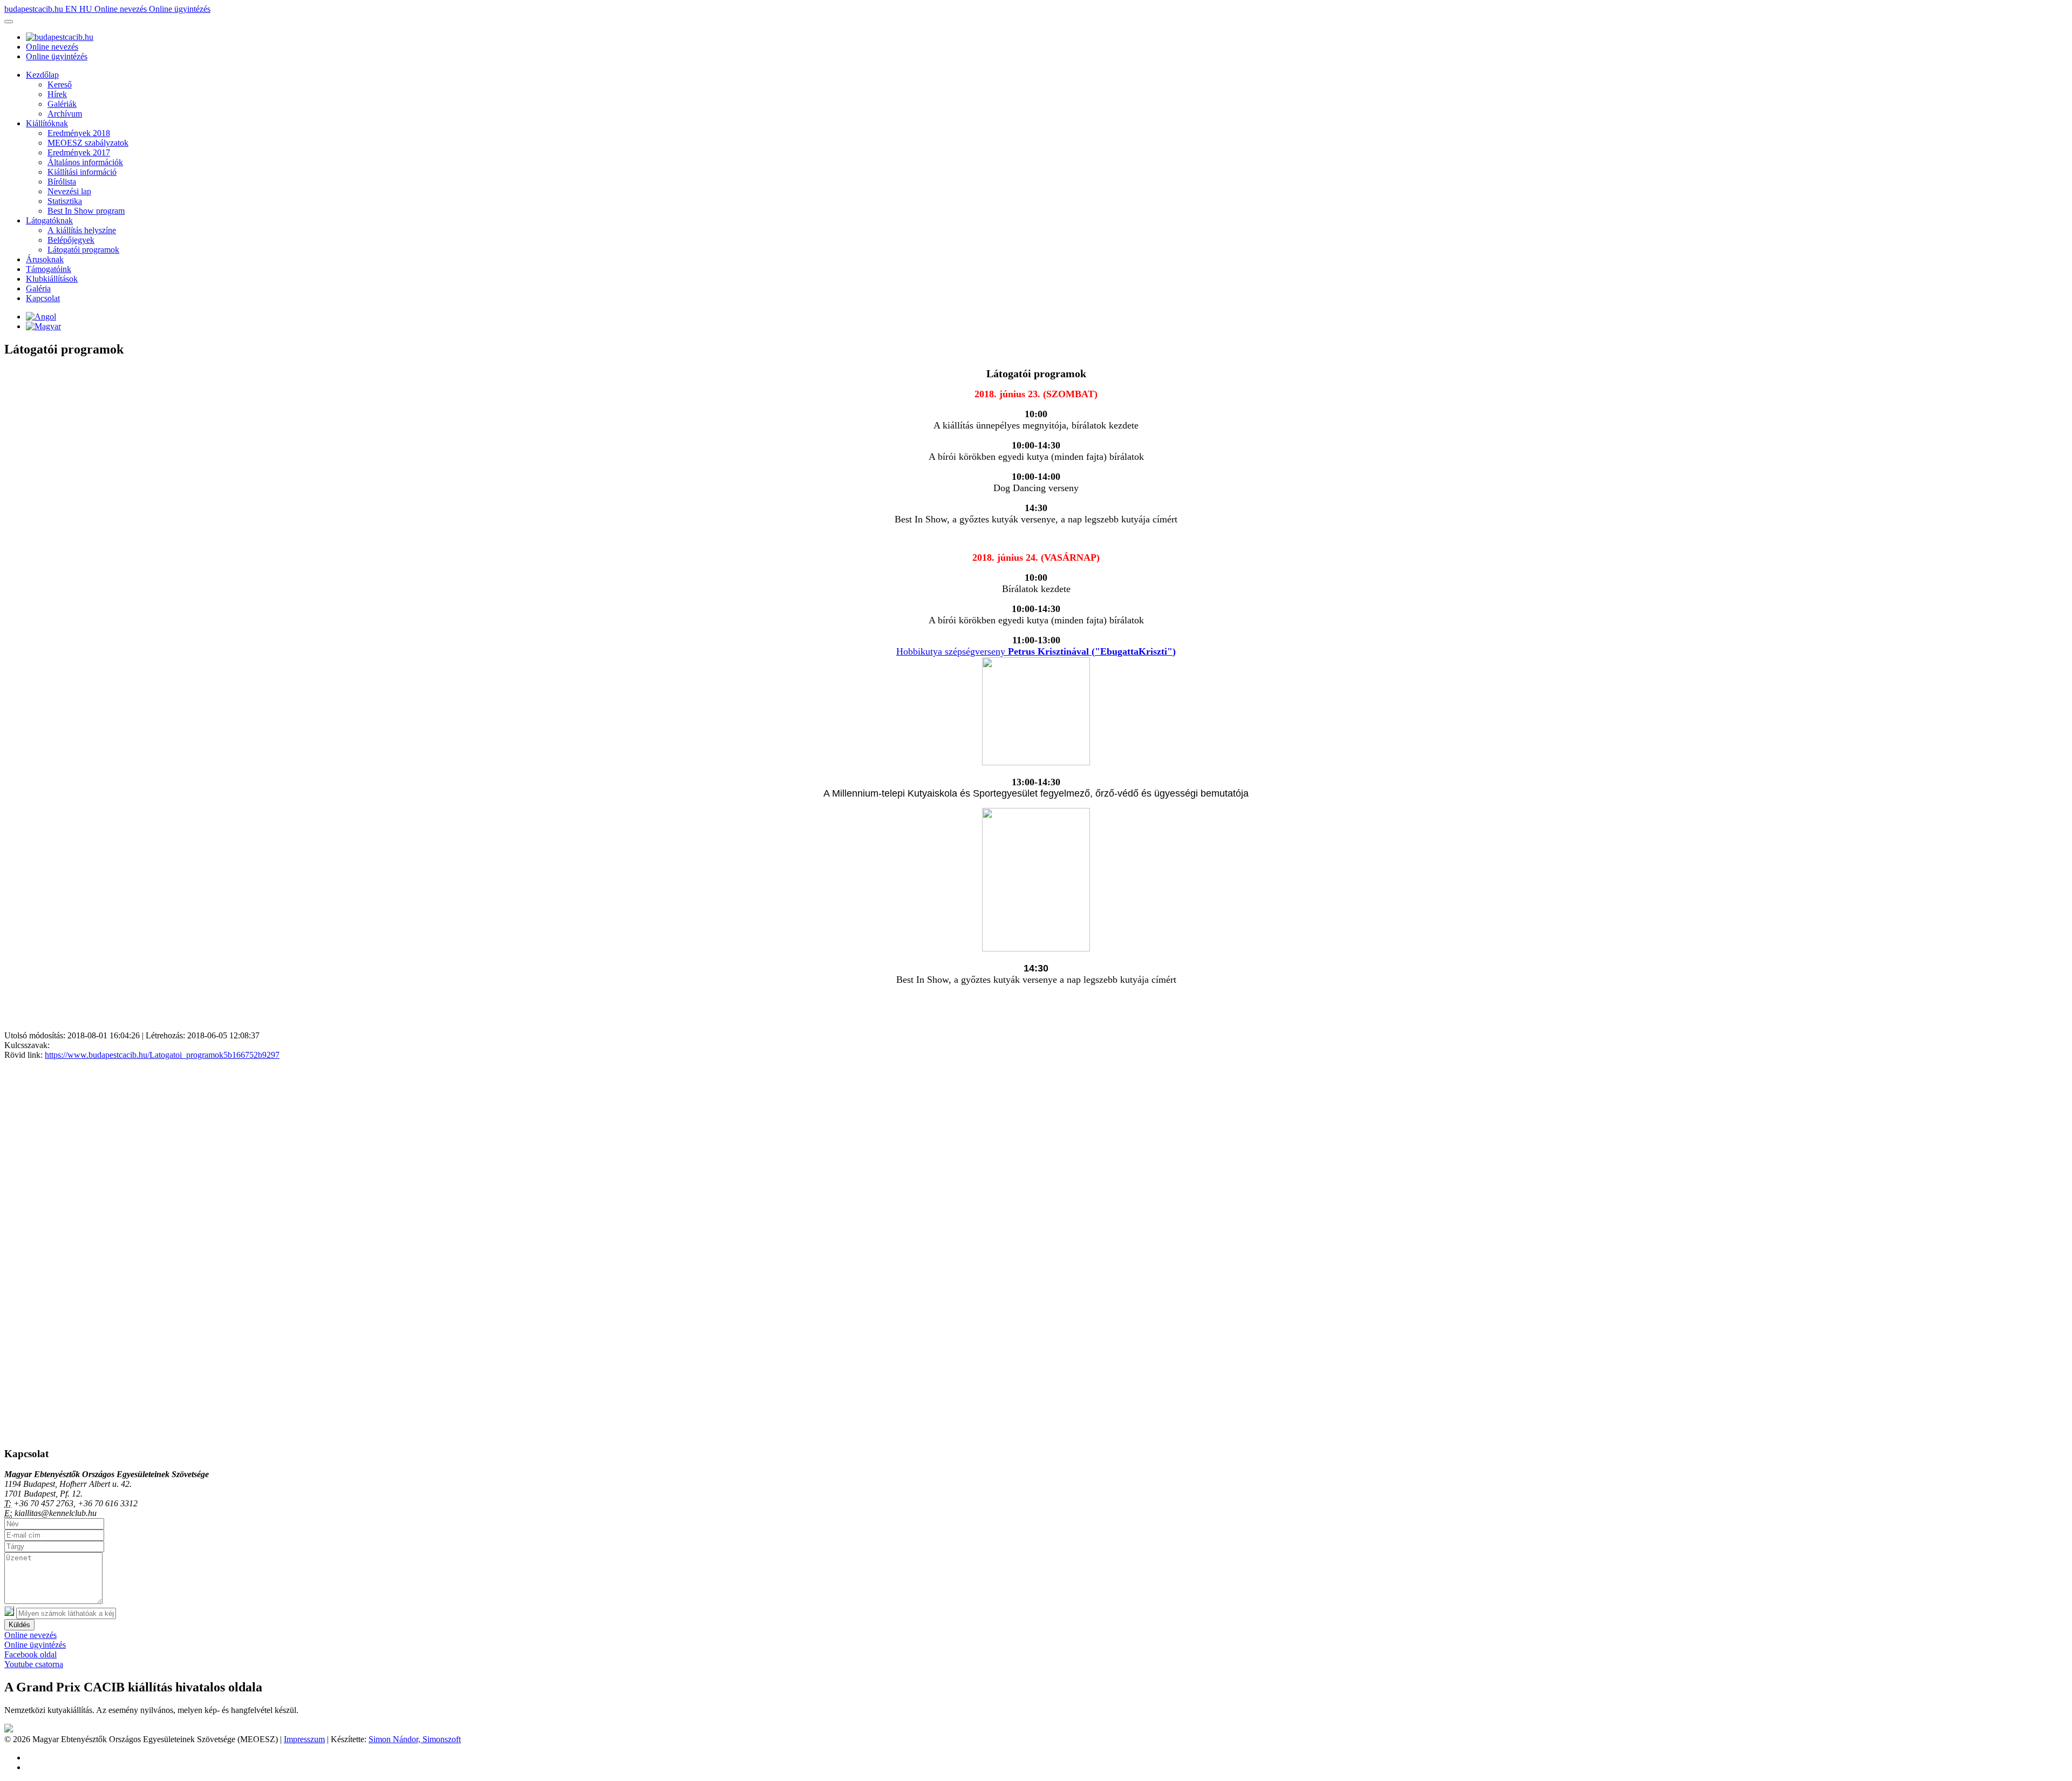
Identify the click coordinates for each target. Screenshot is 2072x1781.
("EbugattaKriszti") (1132, 651)
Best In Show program (86, 211)
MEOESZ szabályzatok (88, 143)
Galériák (62, 104)
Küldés (19, 1625)
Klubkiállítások (52, 279)
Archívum (65, 114)
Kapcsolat (43, 298)
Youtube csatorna (34, 1664)
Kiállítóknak (47, 123)
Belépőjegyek (71, 240)
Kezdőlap (42, 75)
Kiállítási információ (82, 172)
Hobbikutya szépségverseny (952, 651)
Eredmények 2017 (79, 152)
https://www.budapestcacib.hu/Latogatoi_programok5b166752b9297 (162, 1055)
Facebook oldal (30, 1654)
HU (87, 9)
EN (72, 9)
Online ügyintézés (180, 9)
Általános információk (85, 162)
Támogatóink (49, 269)
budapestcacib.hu (35, 9)
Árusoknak (45, 259)
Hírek (57, 94)
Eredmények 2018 (79, 133)
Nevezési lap (69, 191)
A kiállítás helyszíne (82, 230)
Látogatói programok (83, 250)
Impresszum (304, 1739)
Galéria (38, 288)
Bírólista (62, 182)
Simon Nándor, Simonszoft (415, 1739)
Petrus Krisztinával (1048, 651)
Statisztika (65, 201)
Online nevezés (122, 9)
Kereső (60, 84)
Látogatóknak (49, 220)
